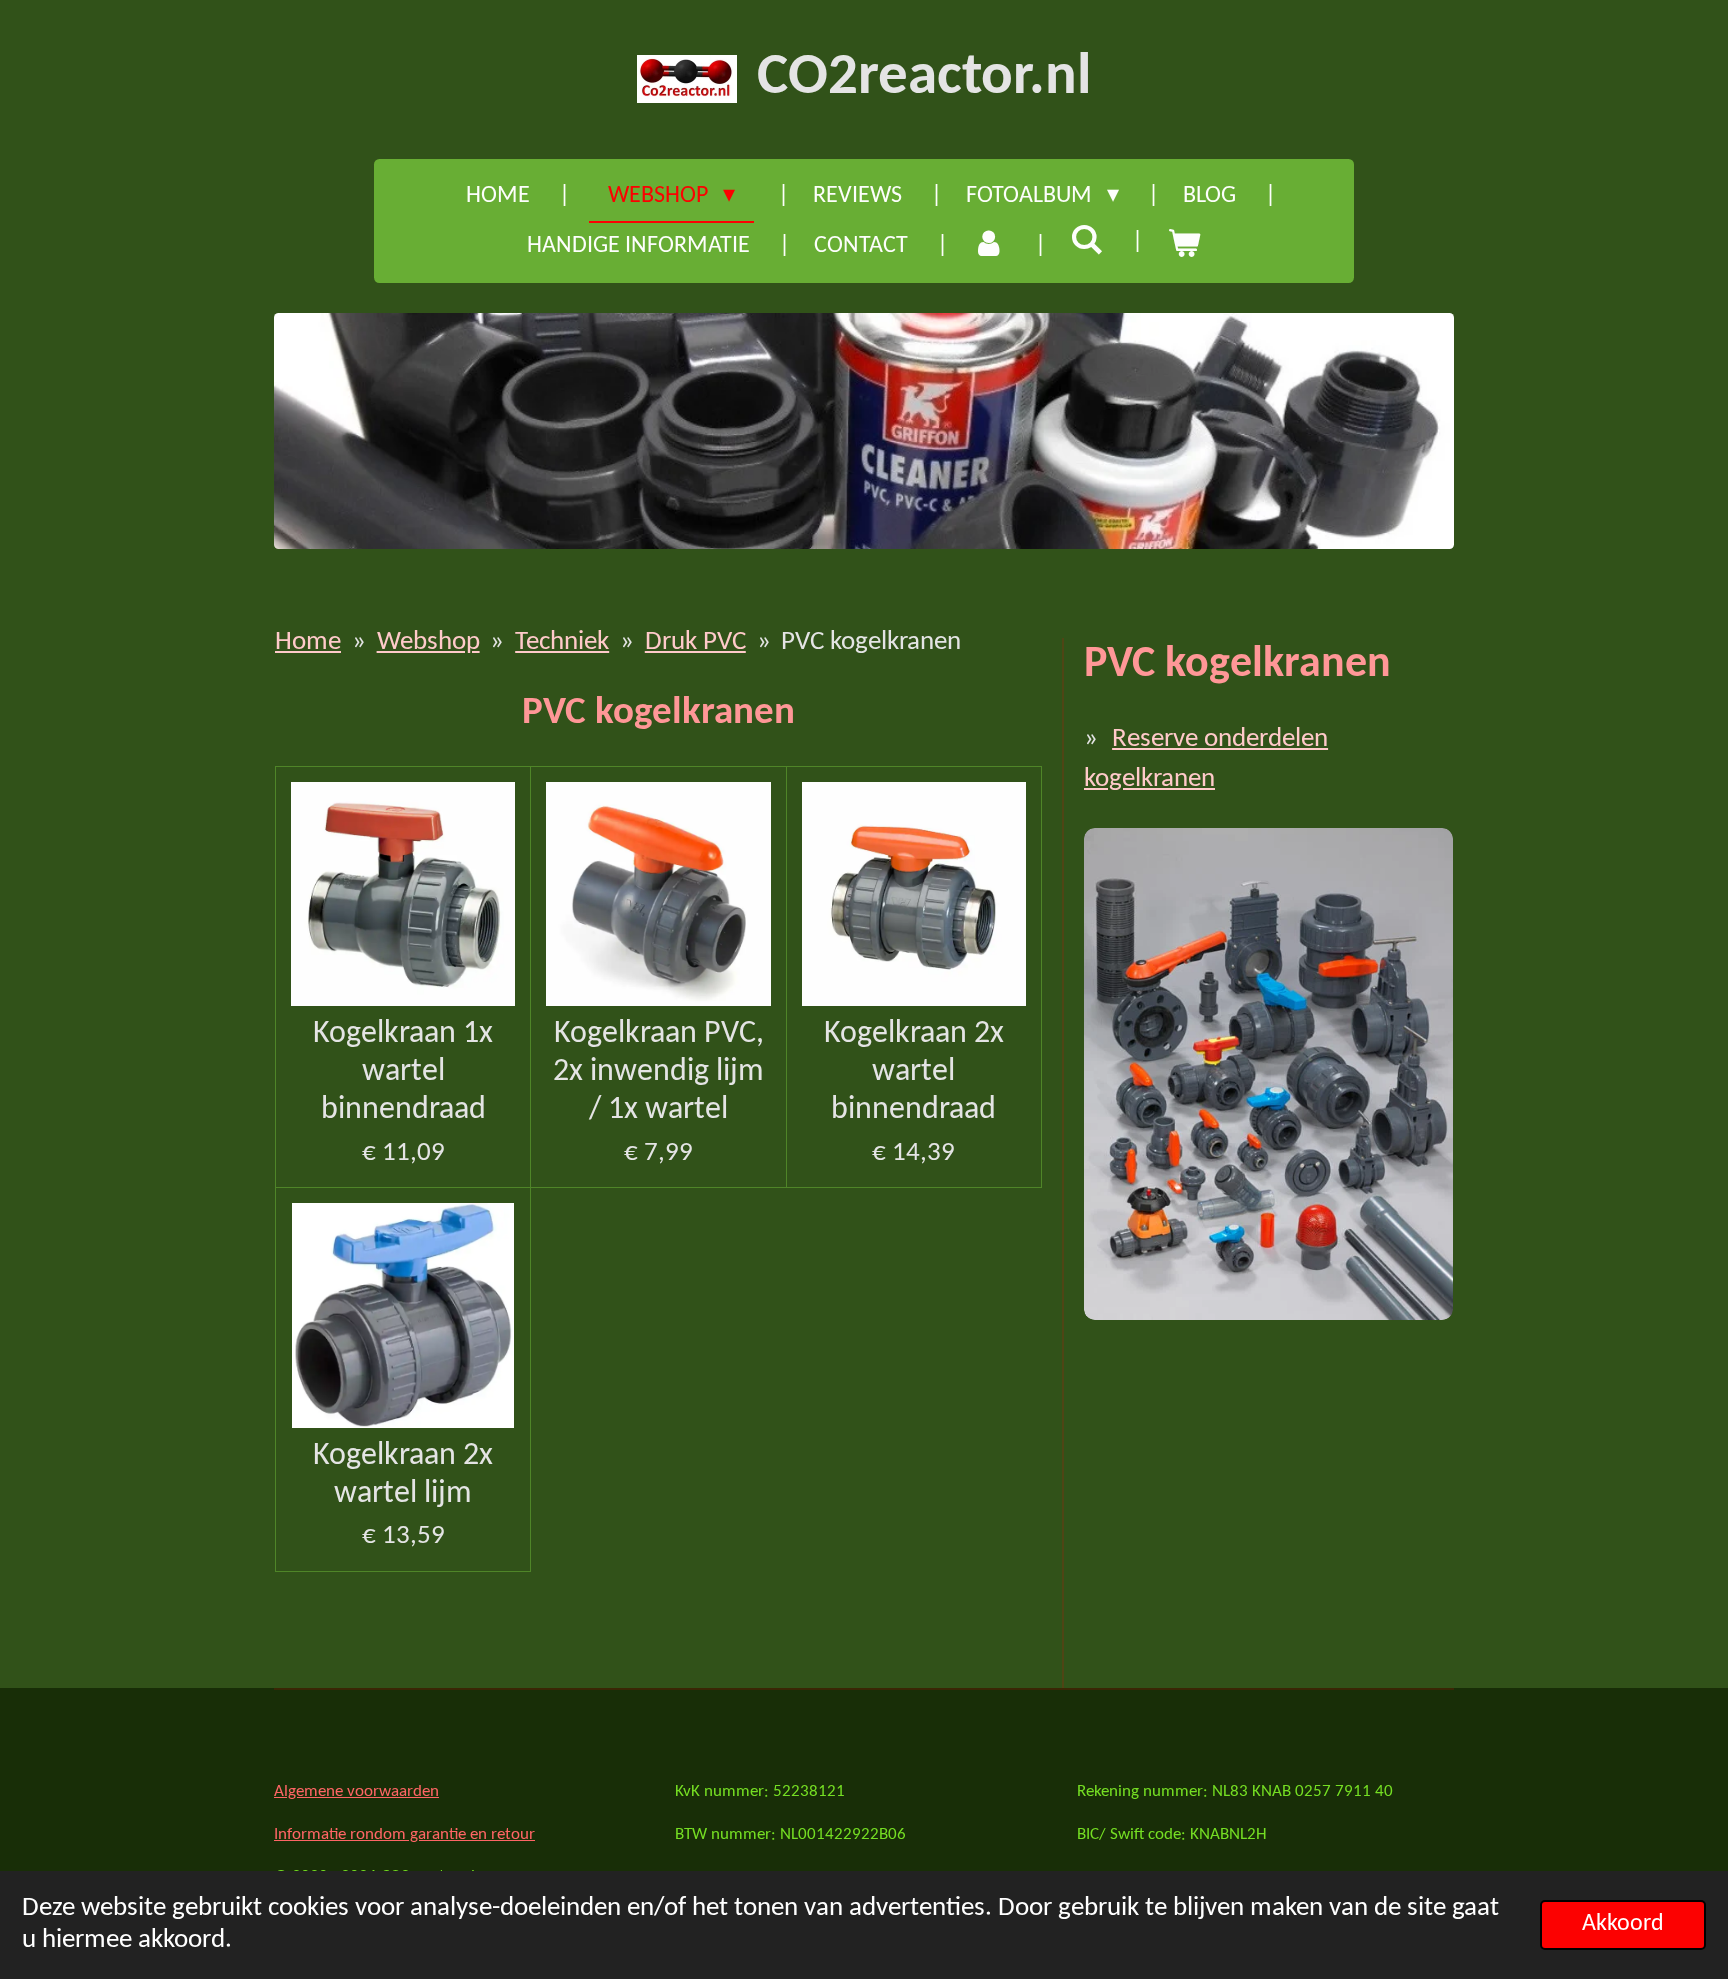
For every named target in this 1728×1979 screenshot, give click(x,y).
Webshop (428, 642)
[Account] (989, 246)
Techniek (562, 642)
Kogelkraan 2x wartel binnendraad (914, 1072)
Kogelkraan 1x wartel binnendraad (403, 1072)
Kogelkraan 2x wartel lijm (403, 1475)
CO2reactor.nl (924, 78)
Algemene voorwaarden (356, 1791)
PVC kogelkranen (871, 642)
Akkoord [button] (1623, 1924)
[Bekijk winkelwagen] (1184, 246)
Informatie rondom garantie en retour (404, 1834)
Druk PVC (695, 642)
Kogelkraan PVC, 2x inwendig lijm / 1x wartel (658, 1072)
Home (308, 642)
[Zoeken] (1087, 242)
